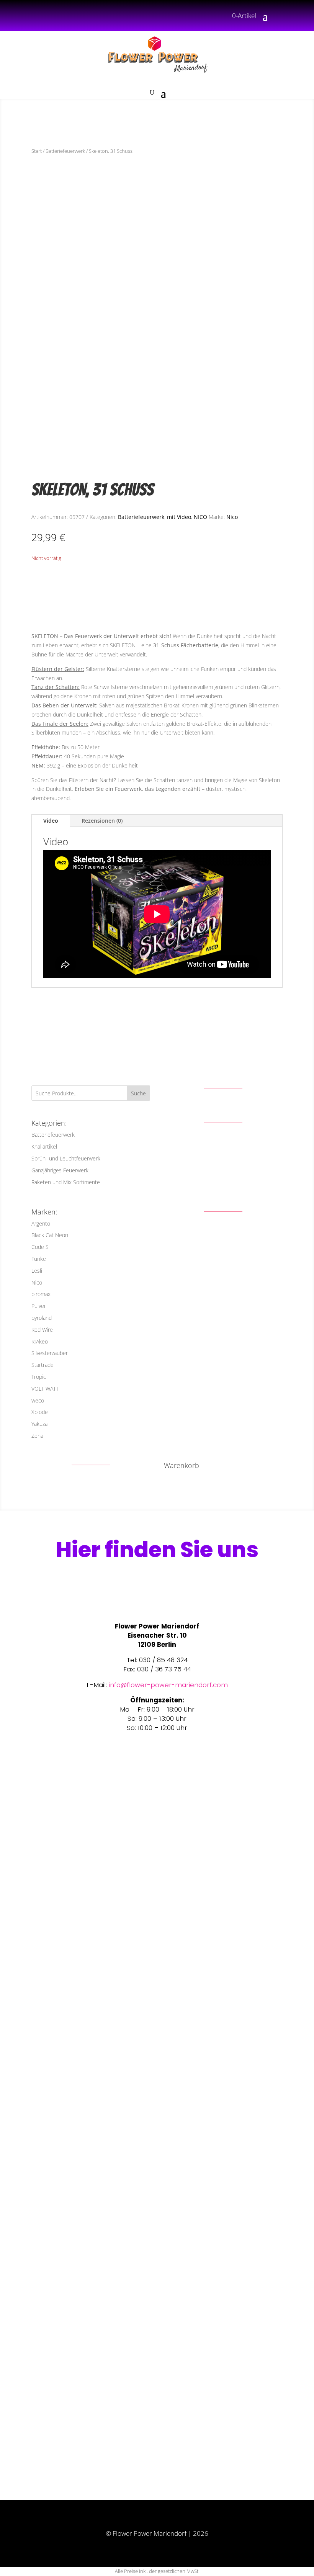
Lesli (37, 1271)
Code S (40, 1247)
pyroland (42, 1318)
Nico (232, 517)
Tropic (39, 1377)
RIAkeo (40, 1341)
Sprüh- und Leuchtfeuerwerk (66, 1158)
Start (37, 151)
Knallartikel (44, 1146)
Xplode (40, 1412)
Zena (37, 1436)
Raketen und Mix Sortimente (66, 1182)
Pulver (39, 1306)
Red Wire (42, 1330)
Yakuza (39, 1424)
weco (38, 1400)
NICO (200, 517)
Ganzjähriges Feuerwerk (60, 1170)
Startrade (43, 1365)
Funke (39, 1259)
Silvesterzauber (50, 1353)
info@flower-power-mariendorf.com (168, 1685)
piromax (41, 1294)
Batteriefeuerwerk (65, 151)
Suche (138, 1093)
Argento (41, 1223)
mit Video (179, 517)
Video (51, 821)
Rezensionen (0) (102, 821)
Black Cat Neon (50, 1235)
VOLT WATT (45, 1389)
